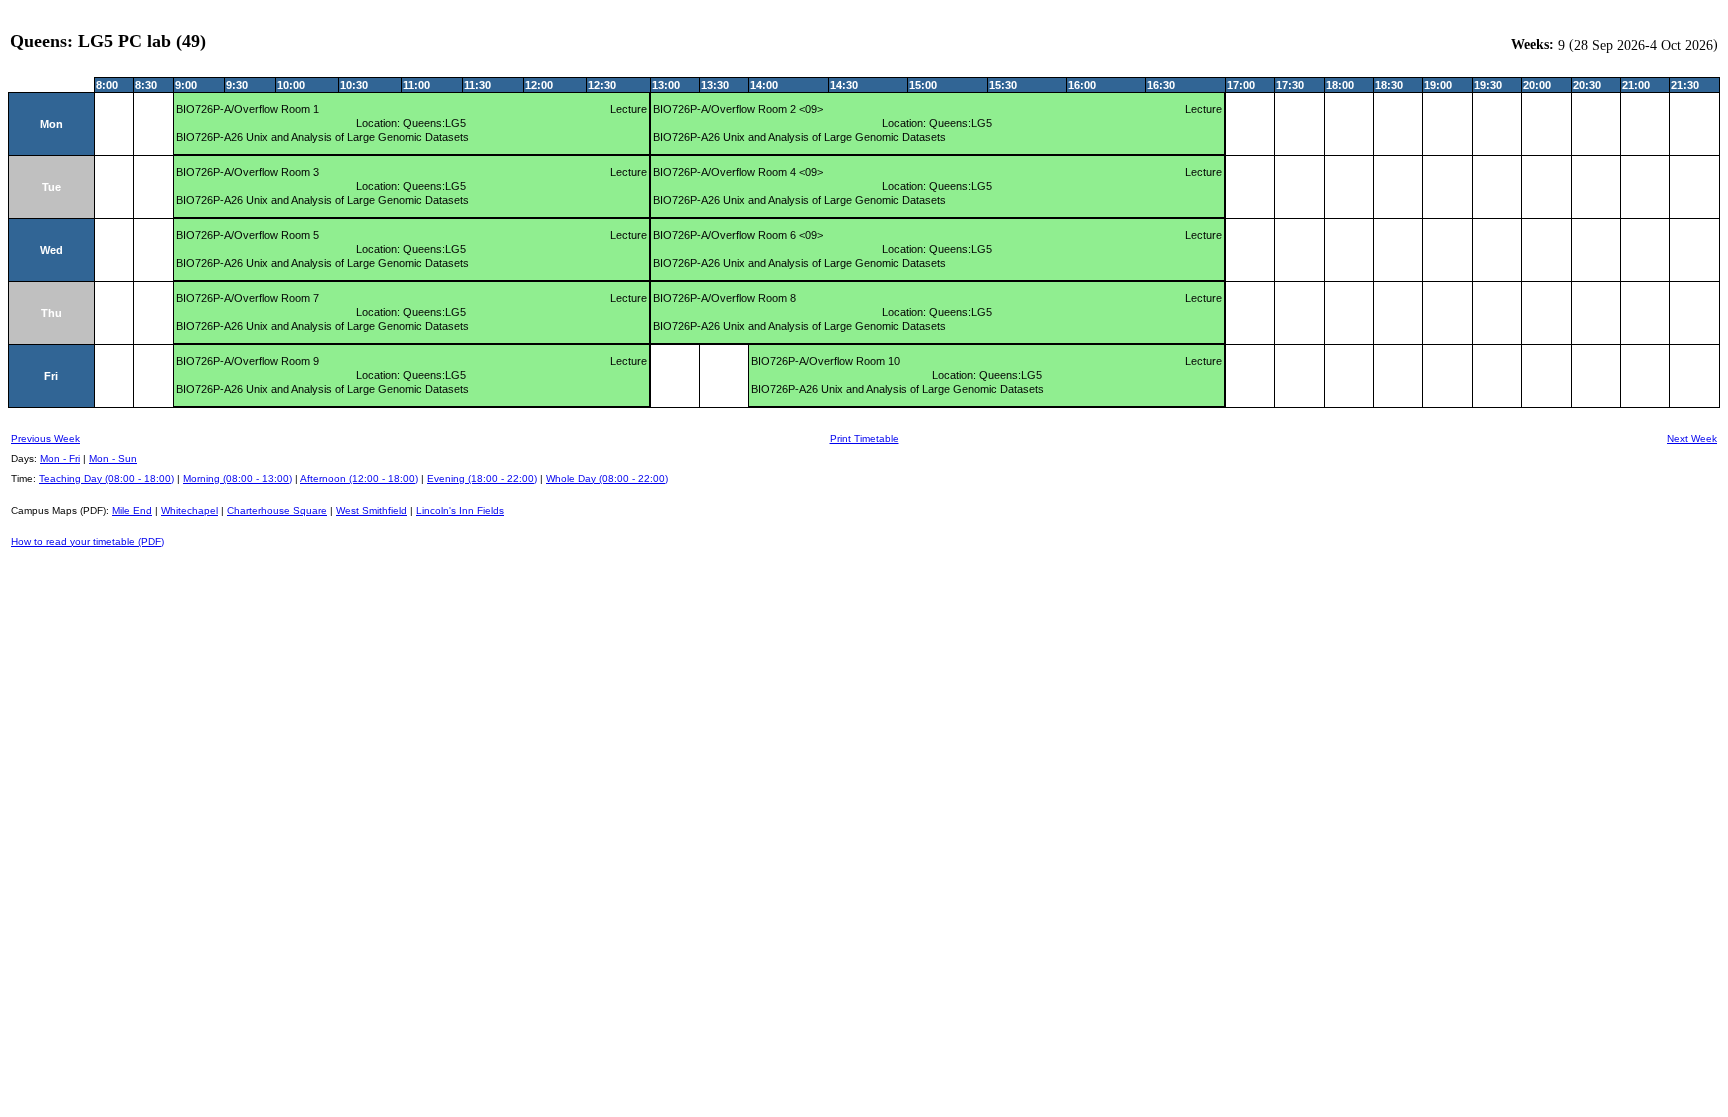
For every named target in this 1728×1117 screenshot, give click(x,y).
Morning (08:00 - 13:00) (237, 478)
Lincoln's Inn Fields (460, 510)
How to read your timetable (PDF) (87, 541)
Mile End (132, 510)
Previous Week (45, 438)
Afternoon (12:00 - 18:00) (359, 478)
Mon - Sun (113, 458)
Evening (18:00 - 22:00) (482, 478)
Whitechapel (189, 510)
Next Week (1692, 438)
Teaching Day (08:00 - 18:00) (106, 478)
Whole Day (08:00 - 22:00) (607, 478)
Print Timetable (864, 438)
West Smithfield (371, 510)
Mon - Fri (60, 458)
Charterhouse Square (277, 510)
